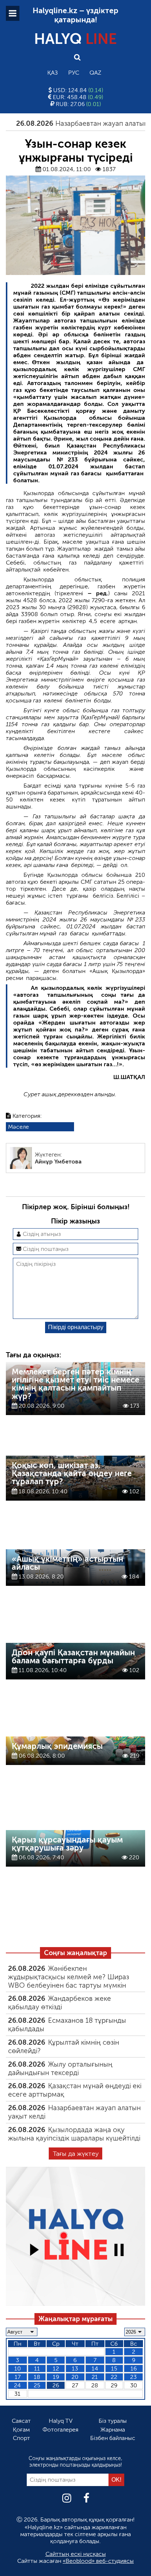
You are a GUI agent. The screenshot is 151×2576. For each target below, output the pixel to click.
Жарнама (113, 2430)
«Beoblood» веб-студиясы (98, 2561)
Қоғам (21, 2430)
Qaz (95, 73)
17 (18, 2377)
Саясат (21, 2421)
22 (114, 2377)
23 (133, 2377)
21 (95, 2377)
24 (17, 2385)
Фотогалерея (60, 2430)
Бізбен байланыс (113, 2438)
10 (18, 2368)
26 (56, 2385)
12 (56, 2368)
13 (75, 2368)
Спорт (21, 2438)
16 (134, 2368)
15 (114, 2368)
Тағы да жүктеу (76, 2154)
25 (37, 2385)
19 (56, 2377)
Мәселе (19, 1127)
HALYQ (75, 39)
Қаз (53, 73)
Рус (74, 73)
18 (37, 2377)
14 (95, 2368)
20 (75, 2377)
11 (37, 2368)
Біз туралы (113, 2421)
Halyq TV (61, 2421)
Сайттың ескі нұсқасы (76, 2554)
